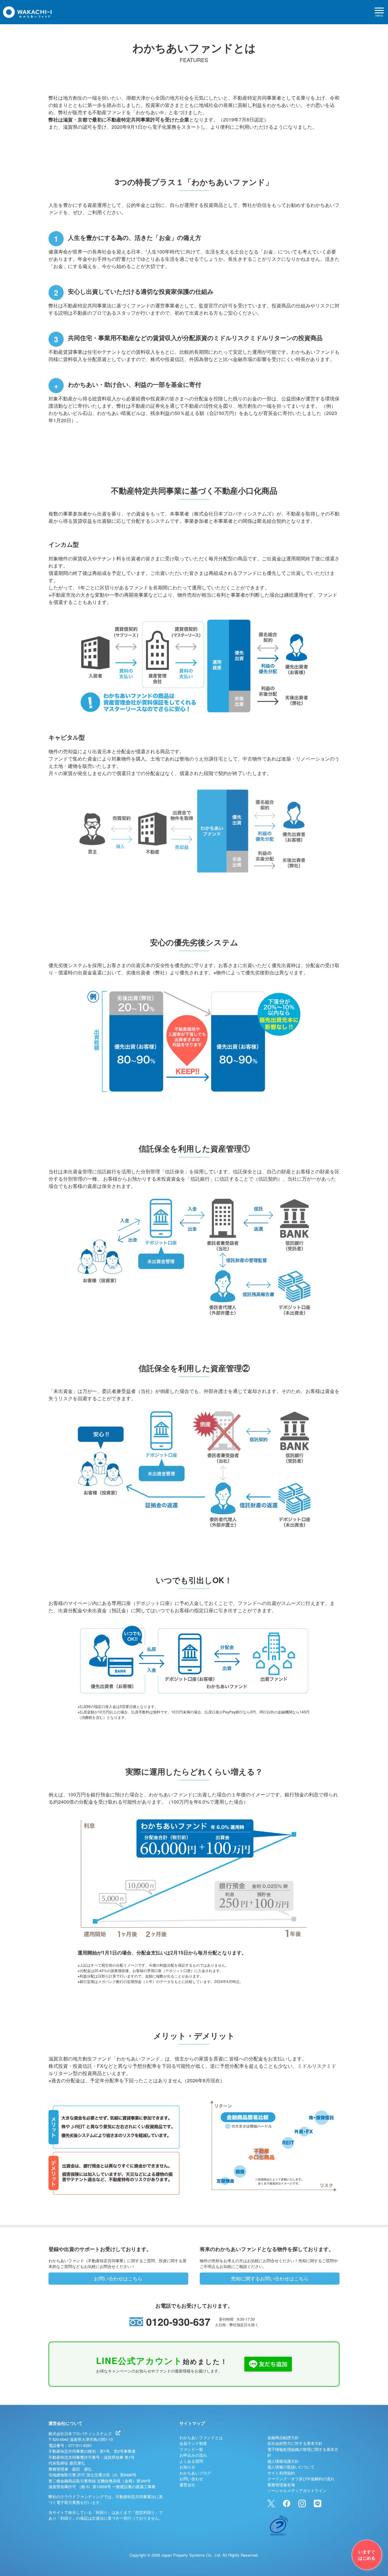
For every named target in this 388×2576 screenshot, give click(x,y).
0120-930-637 (178, 2322)
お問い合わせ (191, 2479)
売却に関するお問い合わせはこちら (270, 2278)
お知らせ (187, 2467)
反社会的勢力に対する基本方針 (295, 2443)
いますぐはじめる (367, 2555)
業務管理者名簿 (281, 2485)
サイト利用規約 (281, 2473)
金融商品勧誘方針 (283, 2437)
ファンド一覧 (191, 2449)
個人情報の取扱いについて (291, 2467)
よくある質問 (191, 2461)
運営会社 (187, 2485)
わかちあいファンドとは (201, 2437)
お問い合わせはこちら (118, 2278)
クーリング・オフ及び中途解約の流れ (301, 2479)
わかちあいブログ (195, 2473)
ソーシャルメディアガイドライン (297, 2490)
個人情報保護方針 (283, 2461)
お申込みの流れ (193, 2455)
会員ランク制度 (193, 2443)
